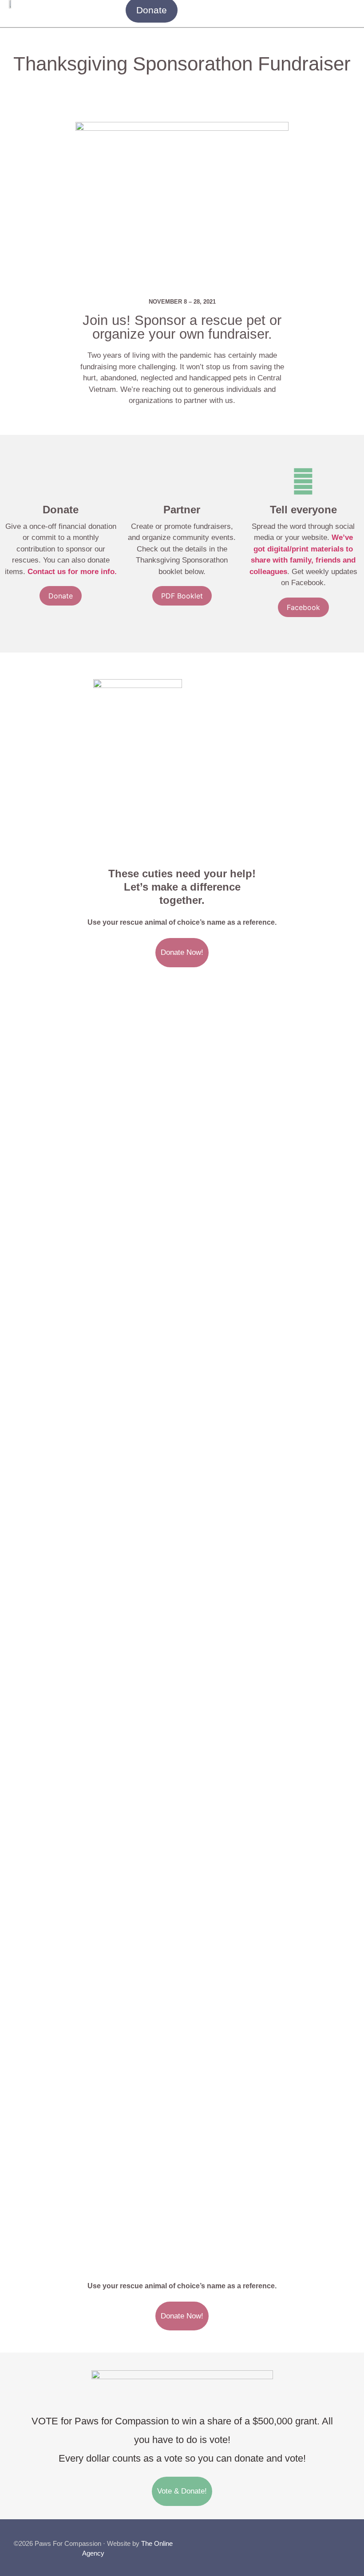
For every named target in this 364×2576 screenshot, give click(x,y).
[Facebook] (293, 2540)
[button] (349, 10)
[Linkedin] (347, 2540)
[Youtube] (329, 2540)
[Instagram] (311, 2540)
